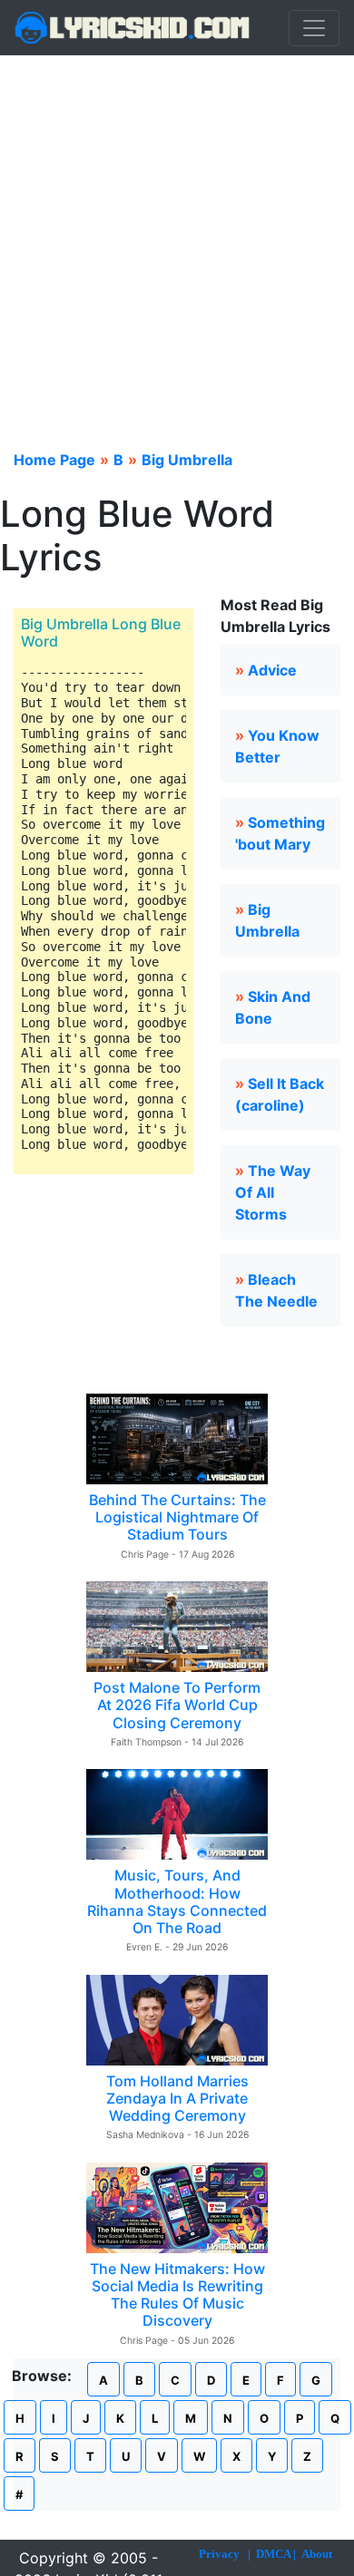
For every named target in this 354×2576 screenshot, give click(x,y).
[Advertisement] (177, 241)
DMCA (273, 2554)
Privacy (219, 2554)
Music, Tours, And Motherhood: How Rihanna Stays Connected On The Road (177, 1901)
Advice (272, 670)
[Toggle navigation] (314, 28)
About (317, 2554)
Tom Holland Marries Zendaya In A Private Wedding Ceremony (177, 2098)
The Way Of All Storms (273, 1192)
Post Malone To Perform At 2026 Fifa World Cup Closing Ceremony (177, 1705)
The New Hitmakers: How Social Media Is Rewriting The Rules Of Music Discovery (177, 2295)
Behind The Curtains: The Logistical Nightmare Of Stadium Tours (177, 1517)
